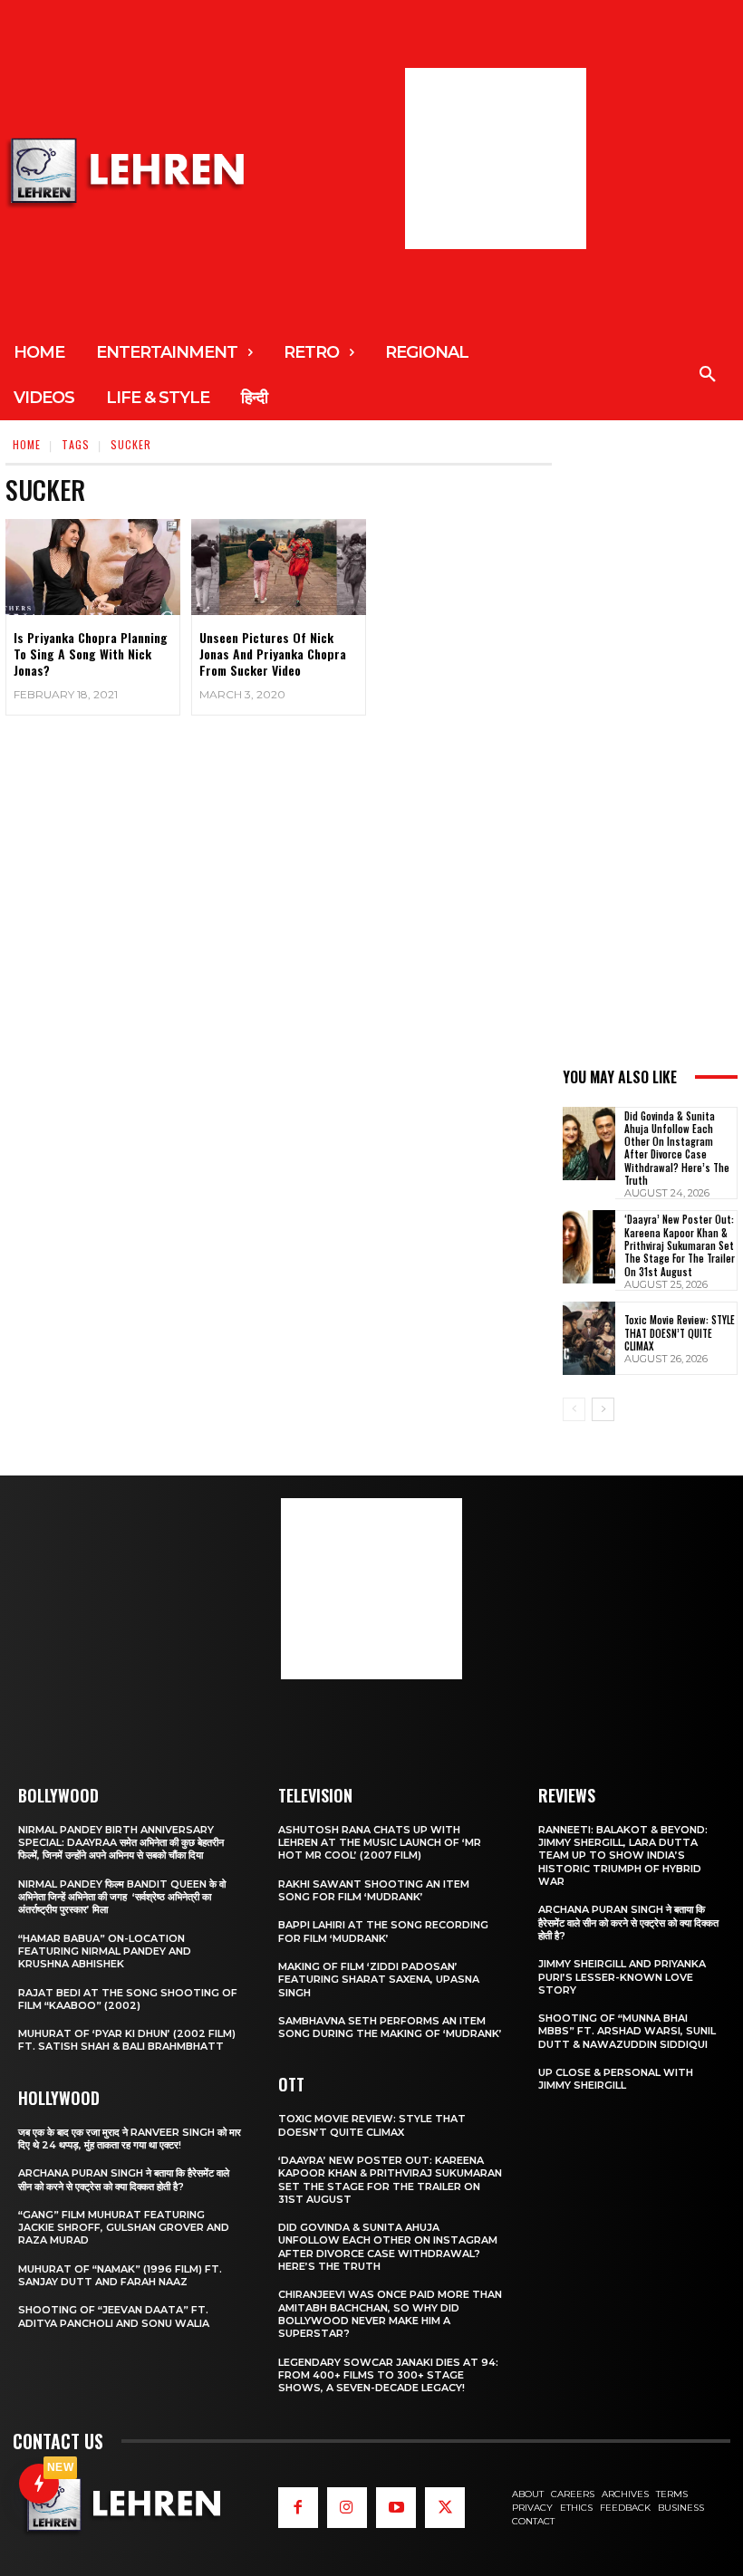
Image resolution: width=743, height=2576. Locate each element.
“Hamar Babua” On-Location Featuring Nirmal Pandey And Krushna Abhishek (105, 1951)
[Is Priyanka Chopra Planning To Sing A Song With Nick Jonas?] (93, 567)
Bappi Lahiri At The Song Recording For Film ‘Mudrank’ (383, 1931)
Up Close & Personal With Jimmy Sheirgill (616, 2079)
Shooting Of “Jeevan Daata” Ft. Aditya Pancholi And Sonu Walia (114, 2316)
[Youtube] (396, 2507)
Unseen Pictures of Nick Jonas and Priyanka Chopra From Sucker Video (273, 654)
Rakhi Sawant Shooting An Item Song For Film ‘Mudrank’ (374, 1890)
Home (27, 444)
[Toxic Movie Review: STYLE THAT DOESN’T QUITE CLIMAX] (589, 1338)
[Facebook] (298, 2507)
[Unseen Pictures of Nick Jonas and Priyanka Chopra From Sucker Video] (279, 567)
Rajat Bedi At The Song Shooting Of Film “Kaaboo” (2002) (128, 1999)
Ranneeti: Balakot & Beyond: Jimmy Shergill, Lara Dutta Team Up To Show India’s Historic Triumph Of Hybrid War (623, 1855)
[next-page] (603, 1409)
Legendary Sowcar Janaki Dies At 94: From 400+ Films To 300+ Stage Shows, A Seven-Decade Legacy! (388, 2375)
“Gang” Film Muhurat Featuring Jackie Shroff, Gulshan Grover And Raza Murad (124, 2228)
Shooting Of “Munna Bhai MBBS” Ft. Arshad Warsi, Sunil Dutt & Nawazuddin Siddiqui (627, 2031)
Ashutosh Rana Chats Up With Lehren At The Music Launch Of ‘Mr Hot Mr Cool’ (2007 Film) (380, 1843)
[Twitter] (445, 2507)
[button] (708, 375)
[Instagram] (347, 2507)
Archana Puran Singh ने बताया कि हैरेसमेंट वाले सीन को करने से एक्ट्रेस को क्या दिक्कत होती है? (124, 2179)
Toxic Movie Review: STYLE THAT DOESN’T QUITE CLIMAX (680, 1333)
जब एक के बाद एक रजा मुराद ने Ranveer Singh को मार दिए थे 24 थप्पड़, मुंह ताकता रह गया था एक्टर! (130, 2139)
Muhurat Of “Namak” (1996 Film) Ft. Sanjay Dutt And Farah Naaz (120, 2275)
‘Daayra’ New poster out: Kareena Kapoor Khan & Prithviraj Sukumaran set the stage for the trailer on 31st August (680, 1245)
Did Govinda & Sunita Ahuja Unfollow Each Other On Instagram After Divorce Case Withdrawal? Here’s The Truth (677, 1148)
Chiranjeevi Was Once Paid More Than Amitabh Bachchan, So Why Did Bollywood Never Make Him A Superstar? (390, 2314)
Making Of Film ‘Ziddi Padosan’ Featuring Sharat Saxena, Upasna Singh (379, 1980)
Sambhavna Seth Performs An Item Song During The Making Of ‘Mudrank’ (390, 2027)
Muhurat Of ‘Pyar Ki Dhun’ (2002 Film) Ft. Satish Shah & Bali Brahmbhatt (127, 2040)
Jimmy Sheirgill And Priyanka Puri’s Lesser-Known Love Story (622, 1977)
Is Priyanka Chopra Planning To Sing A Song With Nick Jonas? (91, 654)
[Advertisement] (496, 159)
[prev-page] (574, 1409)
